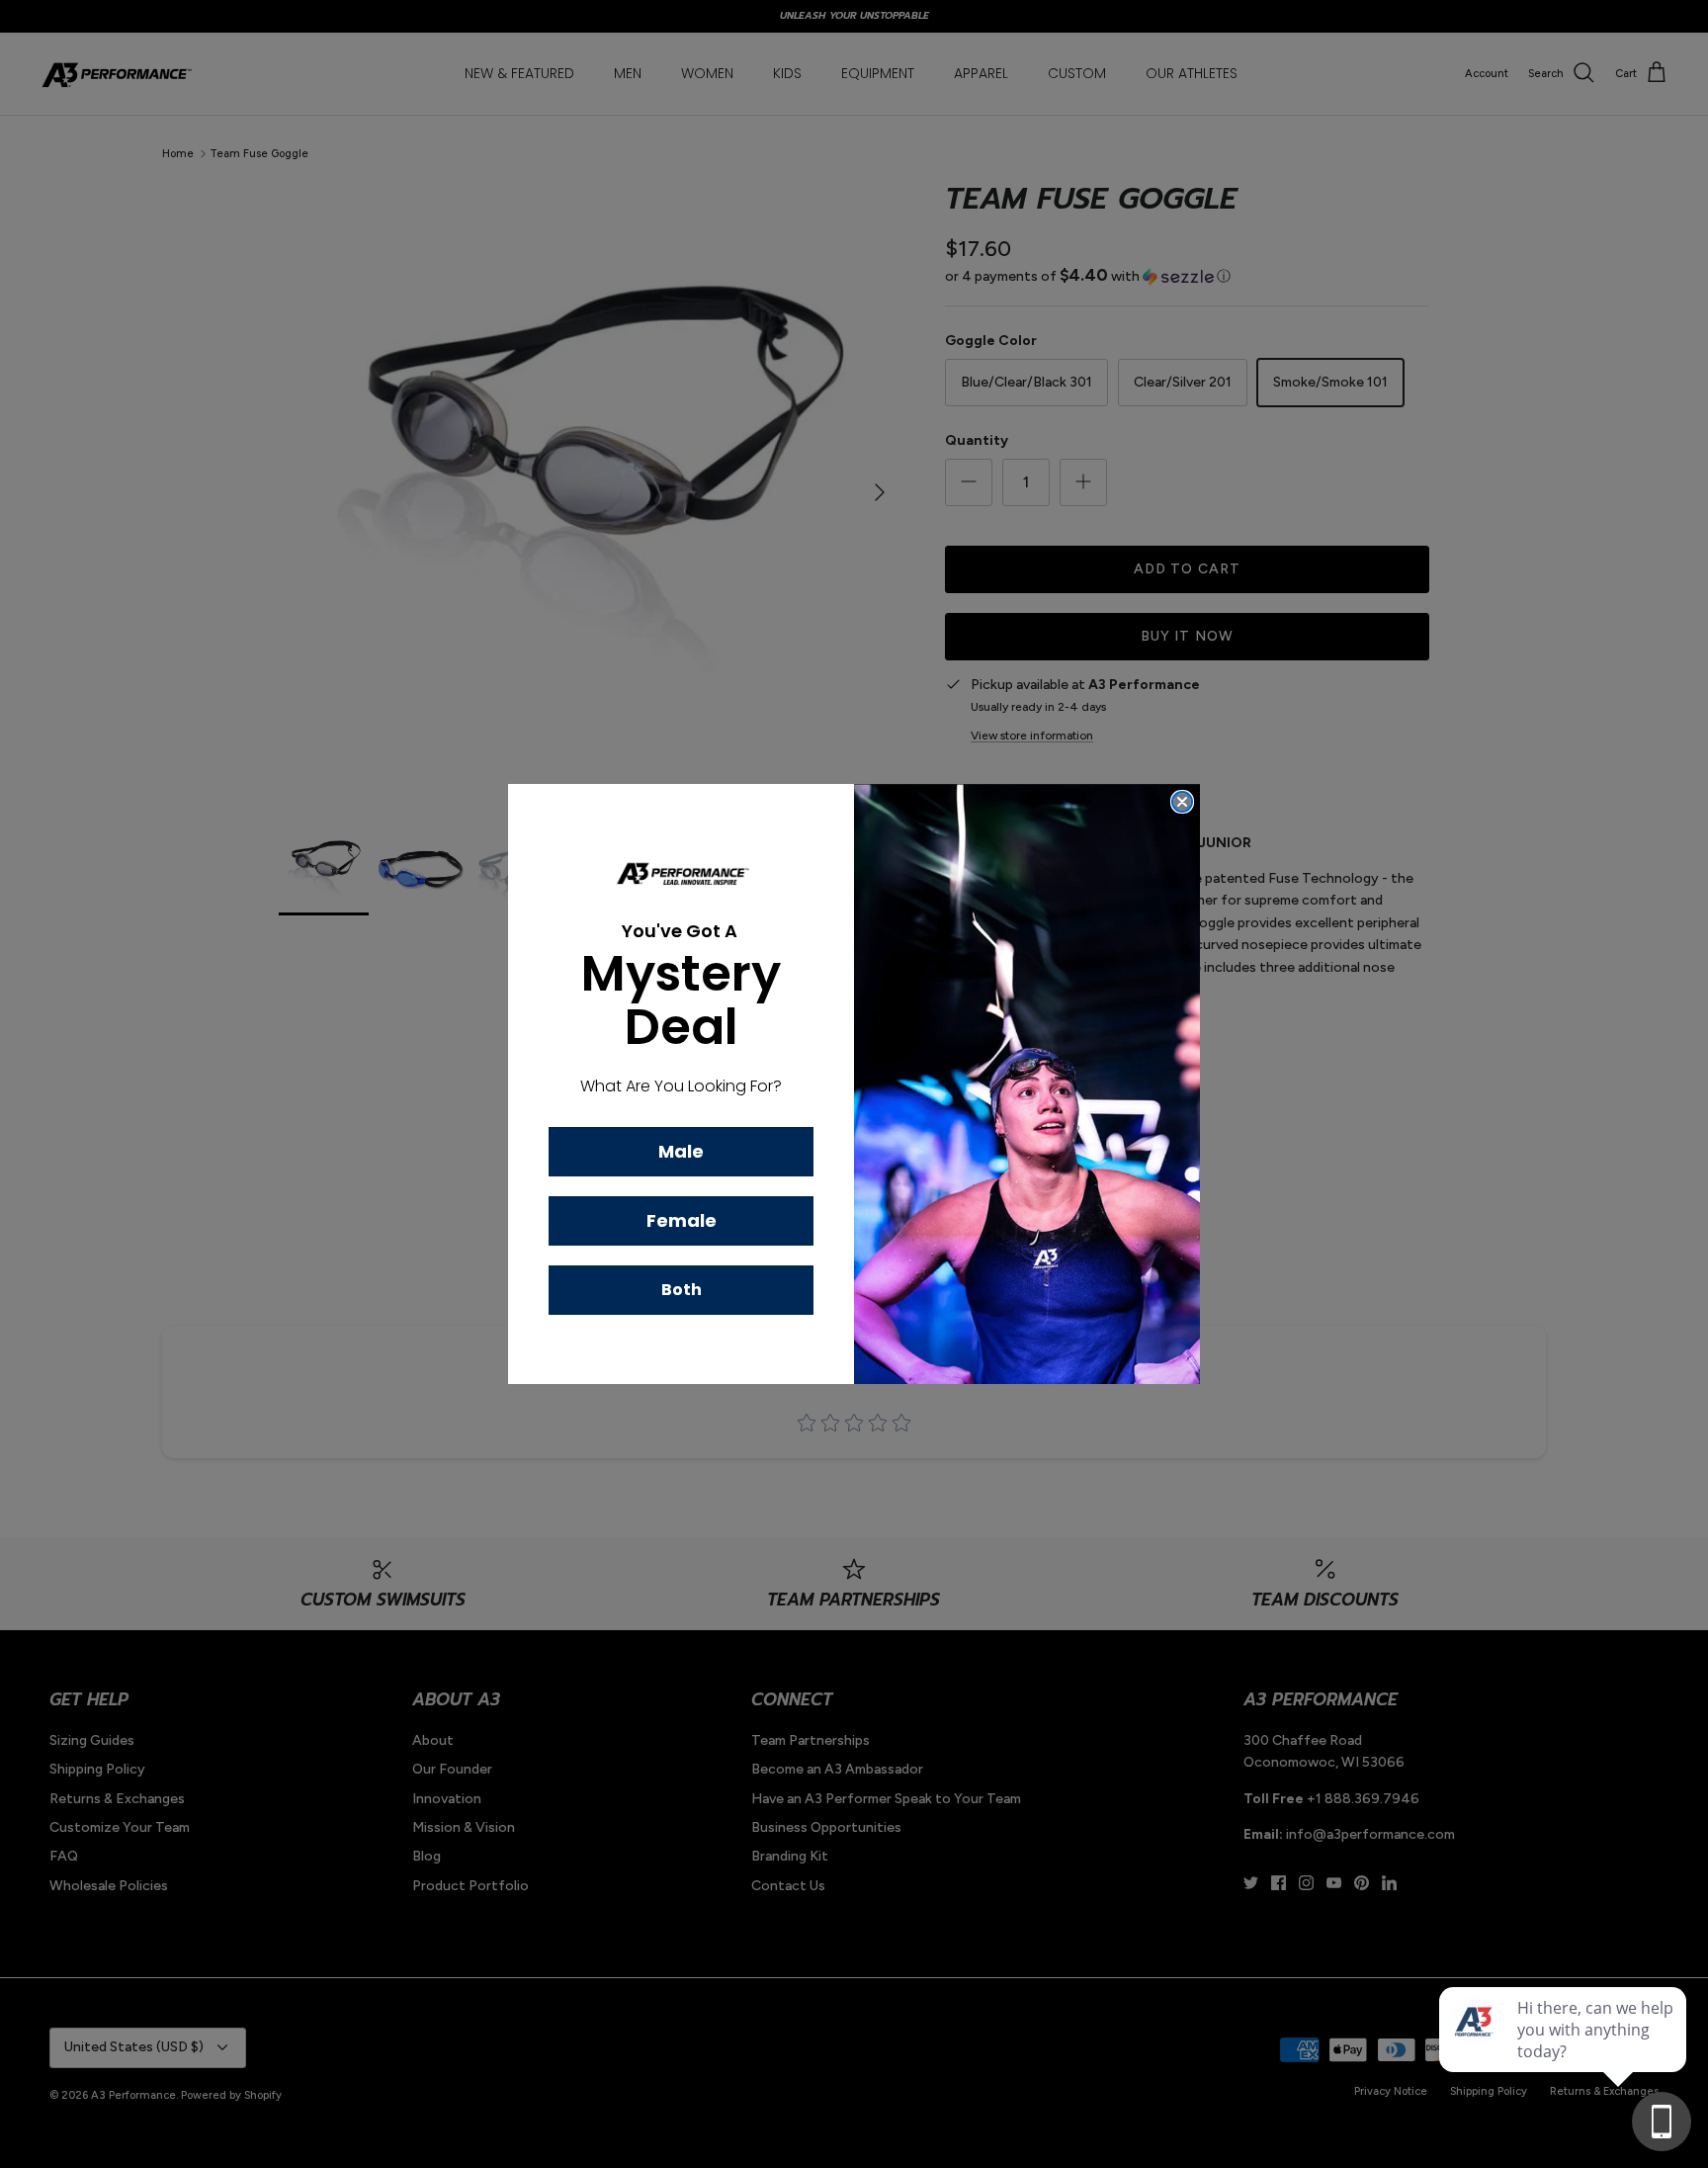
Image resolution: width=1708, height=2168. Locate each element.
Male (681, 1151)
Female (682, 1220)
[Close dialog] (1182, 802)
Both (682, 1290)
